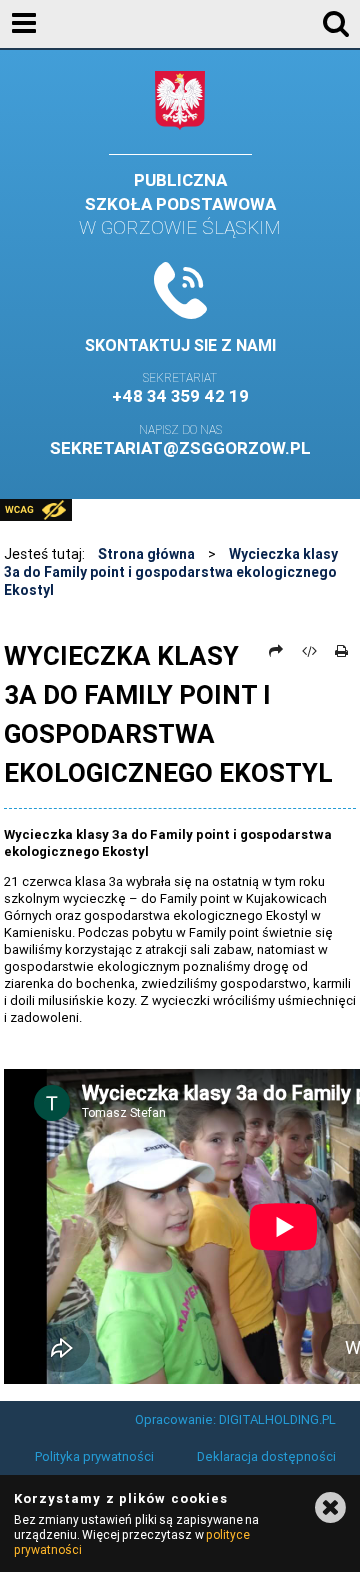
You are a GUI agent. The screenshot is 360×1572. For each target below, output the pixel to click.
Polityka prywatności (94, 1456)
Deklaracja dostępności (266, 1456)
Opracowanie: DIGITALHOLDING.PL (235, 1419)
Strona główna (146, 554)
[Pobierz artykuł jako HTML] (309, 651)
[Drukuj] (342, 651)
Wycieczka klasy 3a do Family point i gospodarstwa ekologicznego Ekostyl (171, 572)
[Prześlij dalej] (277, 651)
